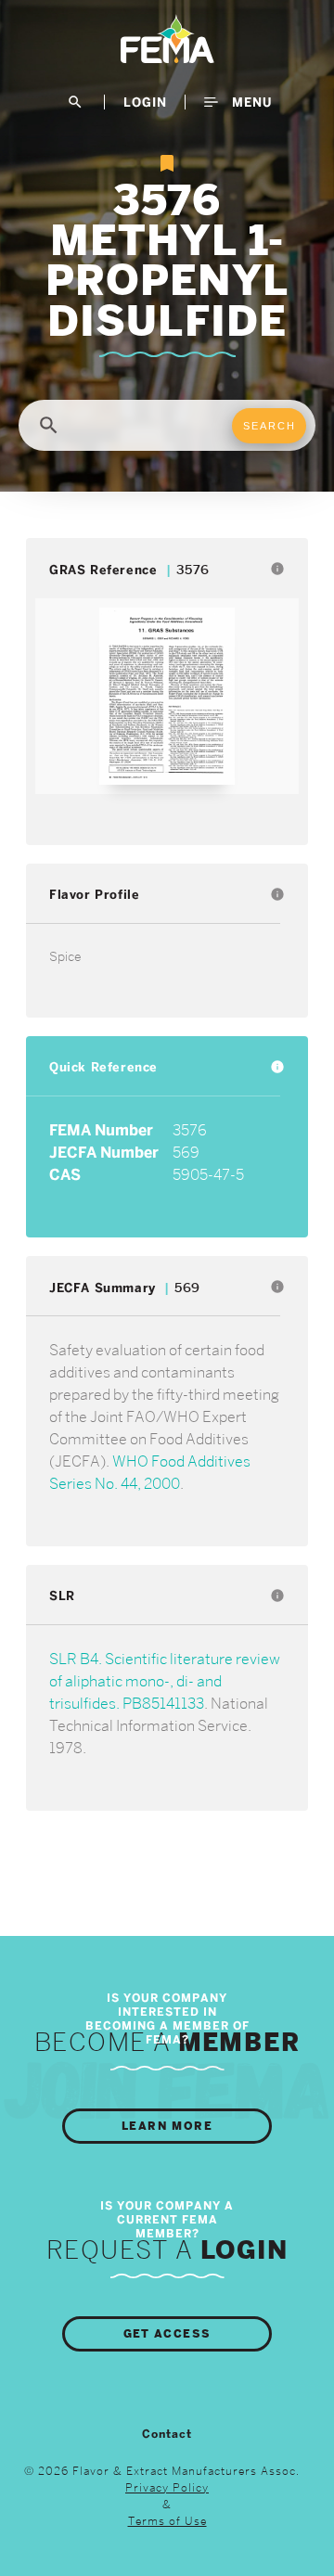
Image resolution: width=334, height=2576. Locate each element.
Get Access (167, 2334)
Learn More (167, 2126)
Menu (250, 102)
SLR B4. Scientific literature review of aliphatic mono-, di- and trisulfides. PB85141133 (165, 1681)
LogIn (145, 102)
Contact (167, 2434)
